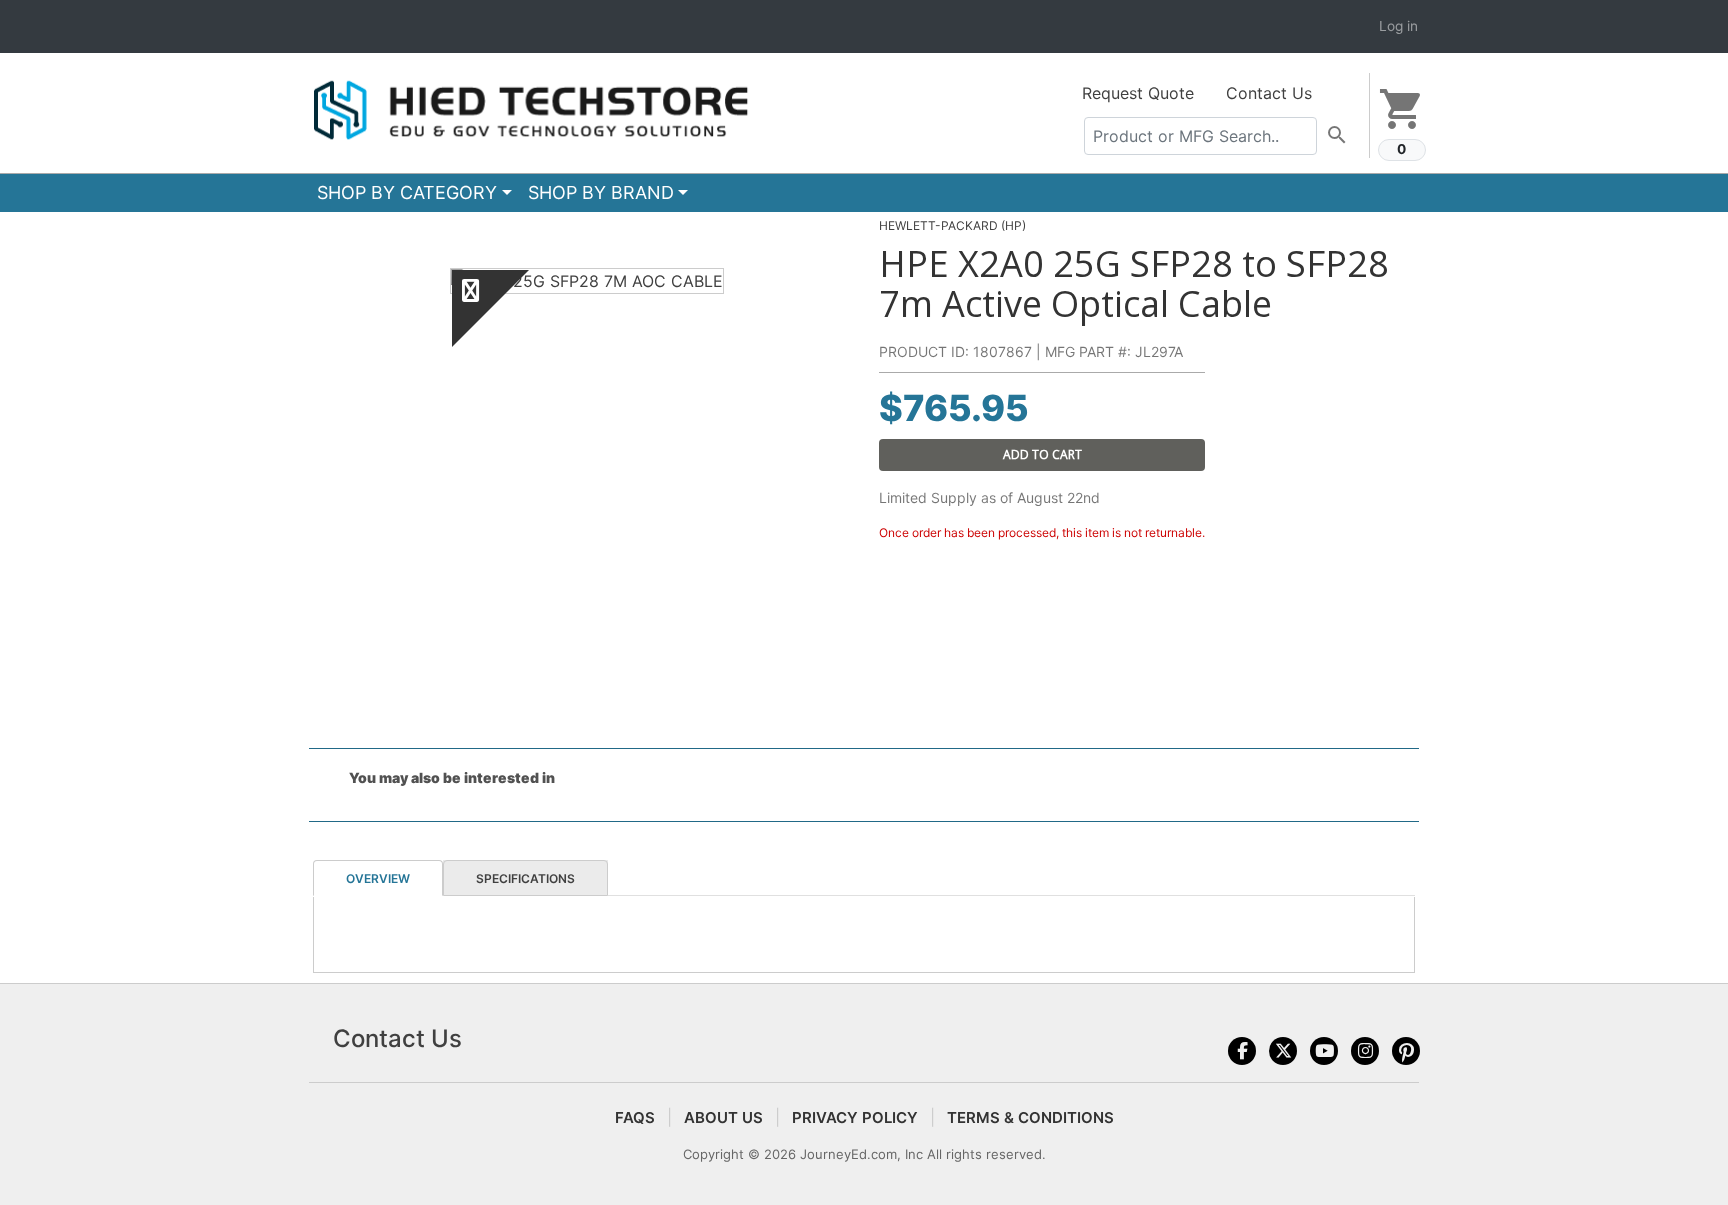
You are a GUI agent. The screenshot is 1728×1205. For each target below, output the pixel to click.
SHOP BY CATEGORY (407, 192)
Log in (1398, 26)
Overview (378, 878)
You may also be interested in (452, 777)
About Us (723, 1117)
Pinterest (1406, 1051)
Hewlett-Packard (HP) (952, 225)
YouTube (1324, 1051)
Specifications (525, 878)
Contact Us (1269, 93)
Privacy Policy (855, 1117)
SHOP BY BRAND (601, 192)
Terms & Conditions (1030, 1117)
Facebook (1242, 1051)
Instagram (1365, 1051)
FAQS (635, 1117)
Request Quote (1138, 93)
